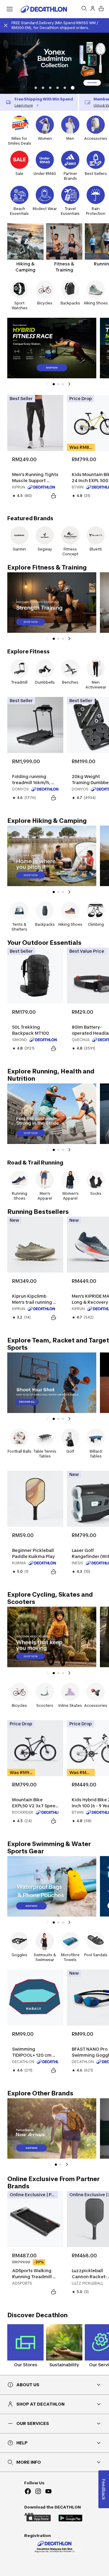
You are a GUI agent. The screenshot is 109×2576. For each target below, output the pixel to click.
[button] (36, 88)
